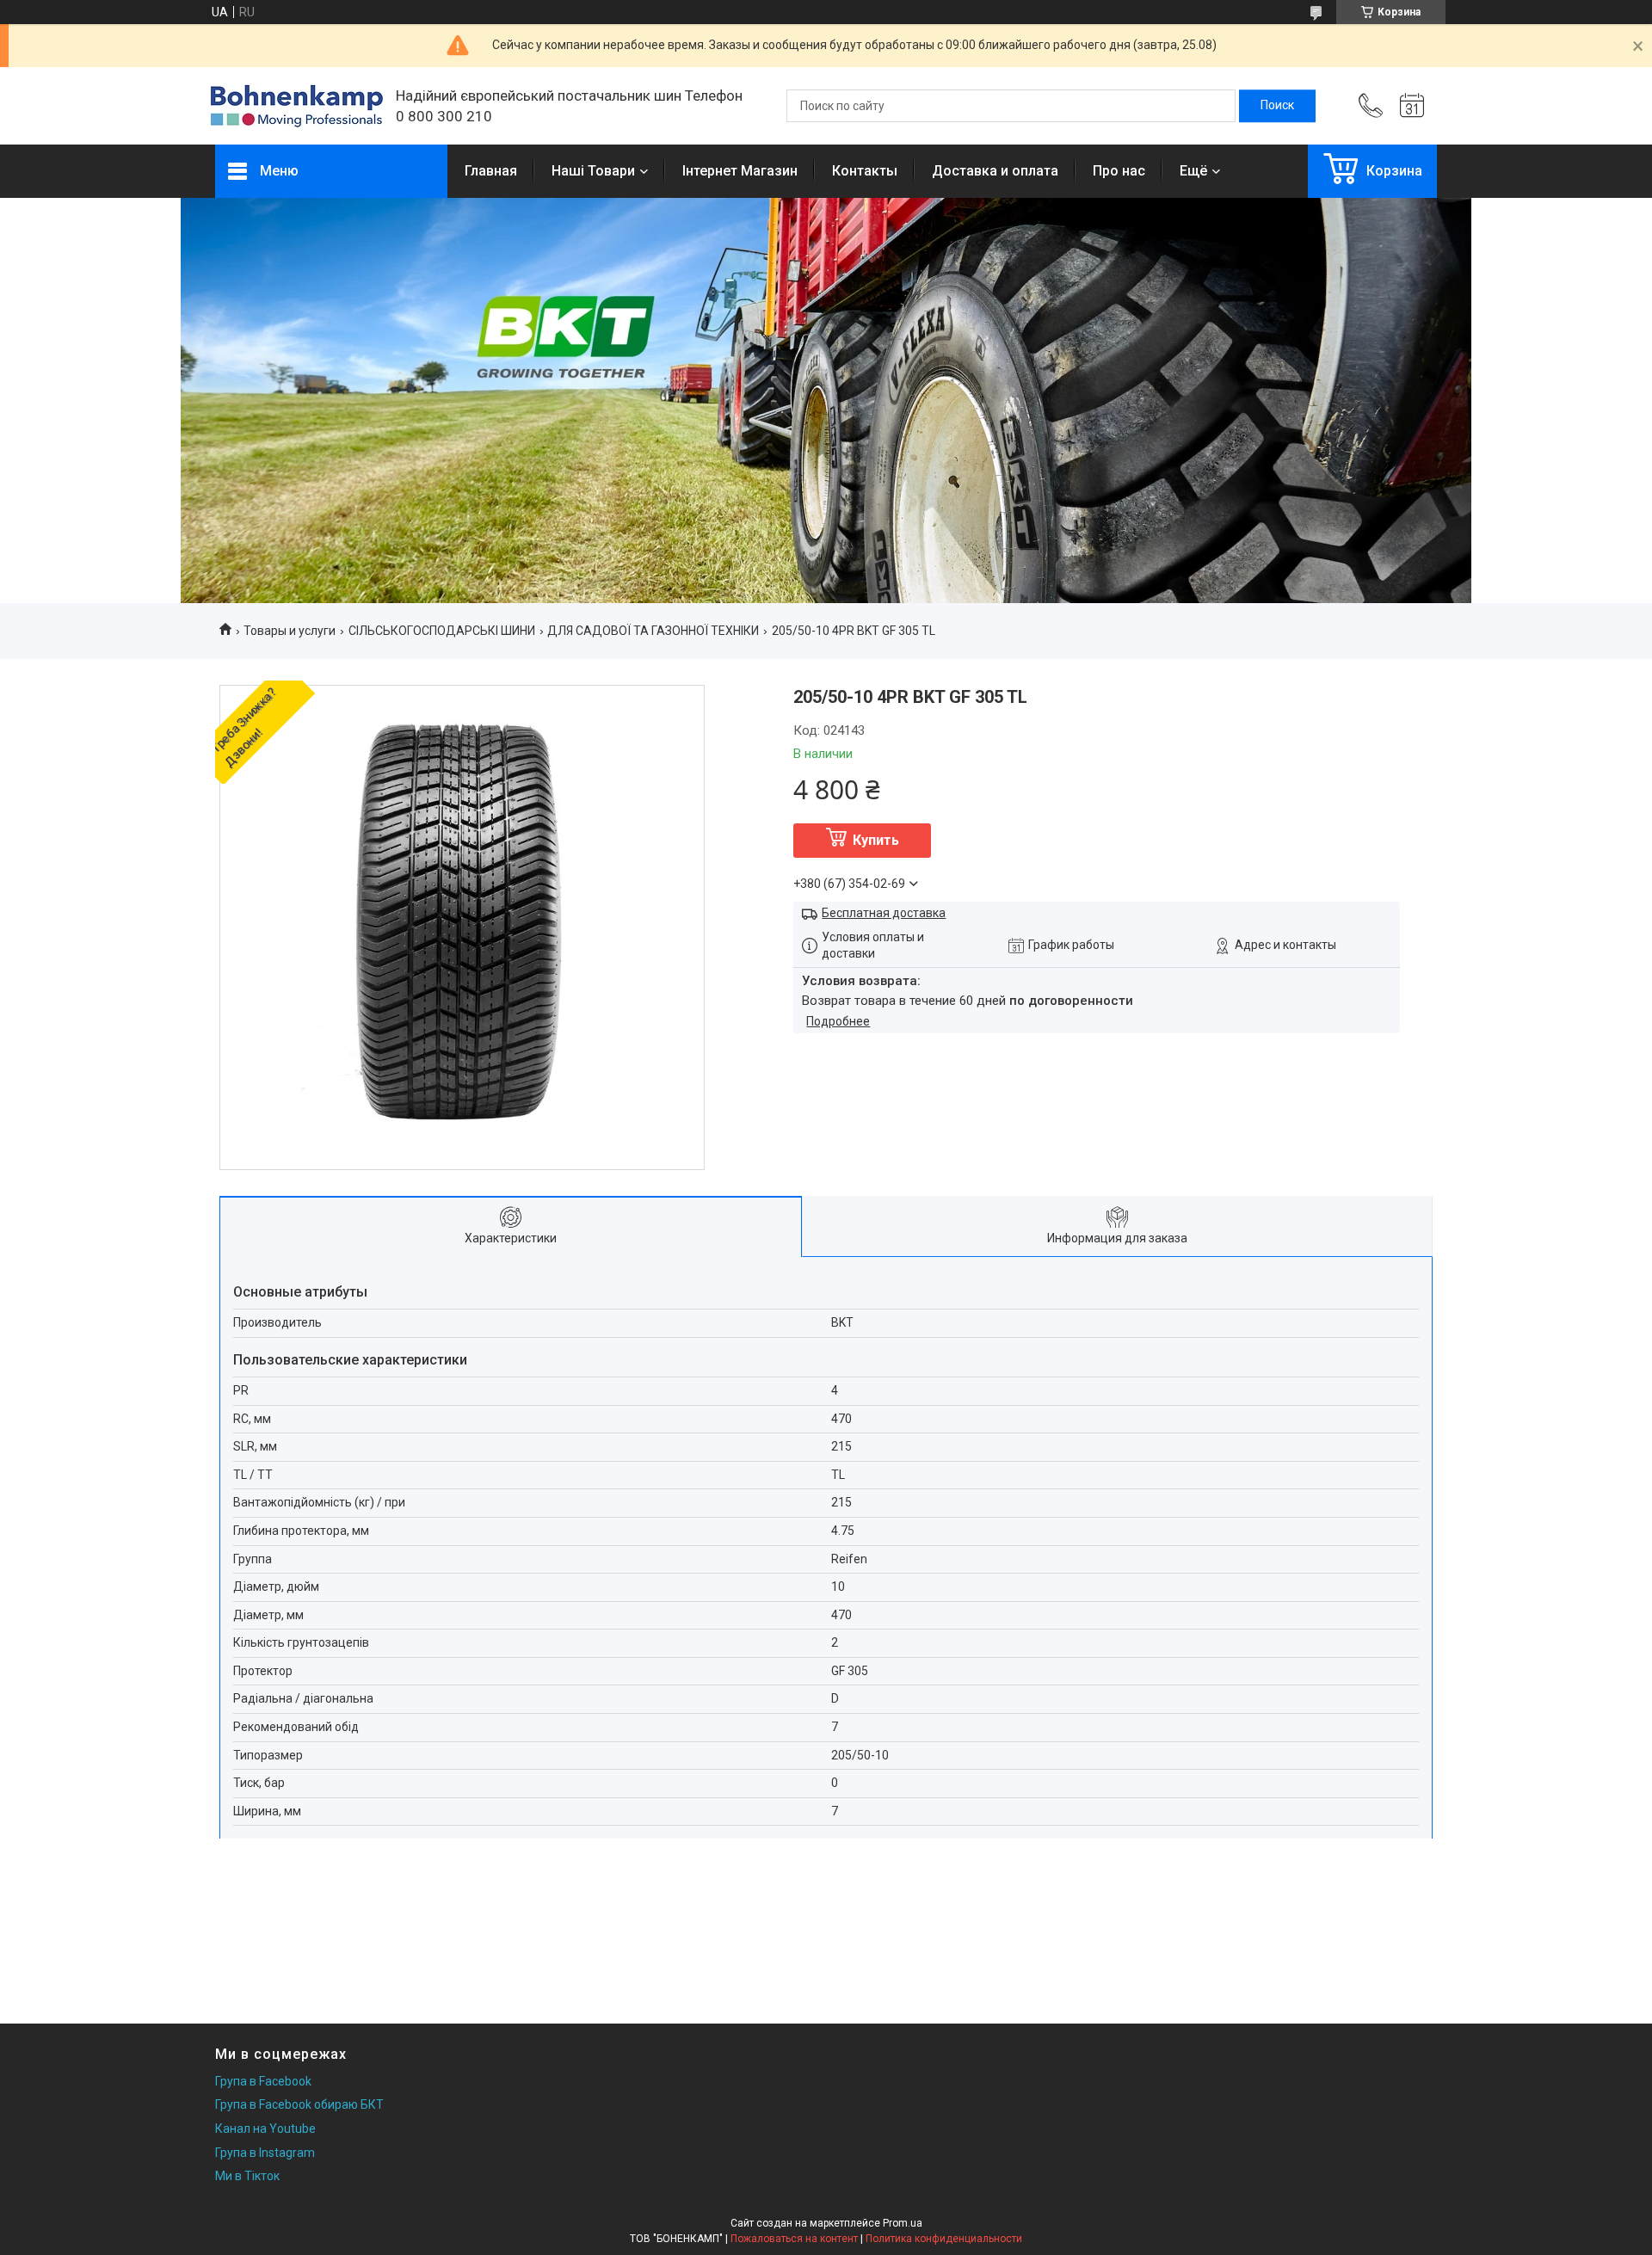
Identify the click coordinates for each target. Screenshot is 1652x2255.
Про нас (1119, 171)
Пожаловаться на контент (794, 2239)
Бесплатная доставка (884, 913)
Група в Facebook (263, 2081)
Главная (491, 171)
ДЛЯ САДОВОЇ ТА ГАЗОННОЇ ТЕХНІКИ (653, 631)
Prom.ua (903, 2223)
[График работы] (1412, 106)
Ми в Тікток (247, 2176)
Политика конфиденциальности (944, 2239)
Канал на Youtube (265, 2129)
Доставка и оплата (995, 171)
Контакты (865, 171)
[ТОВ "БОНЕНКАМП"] (297, 106)
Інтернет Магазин (740, 171)
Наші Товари (593, 171)
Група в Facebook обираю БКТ (299, 2104)
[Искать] (1277, 106)
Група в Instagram (265, 2153)
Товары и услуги (290, 631)
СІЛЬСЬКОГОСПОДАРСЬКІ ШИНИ (442, 631)
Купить (876, 840)
